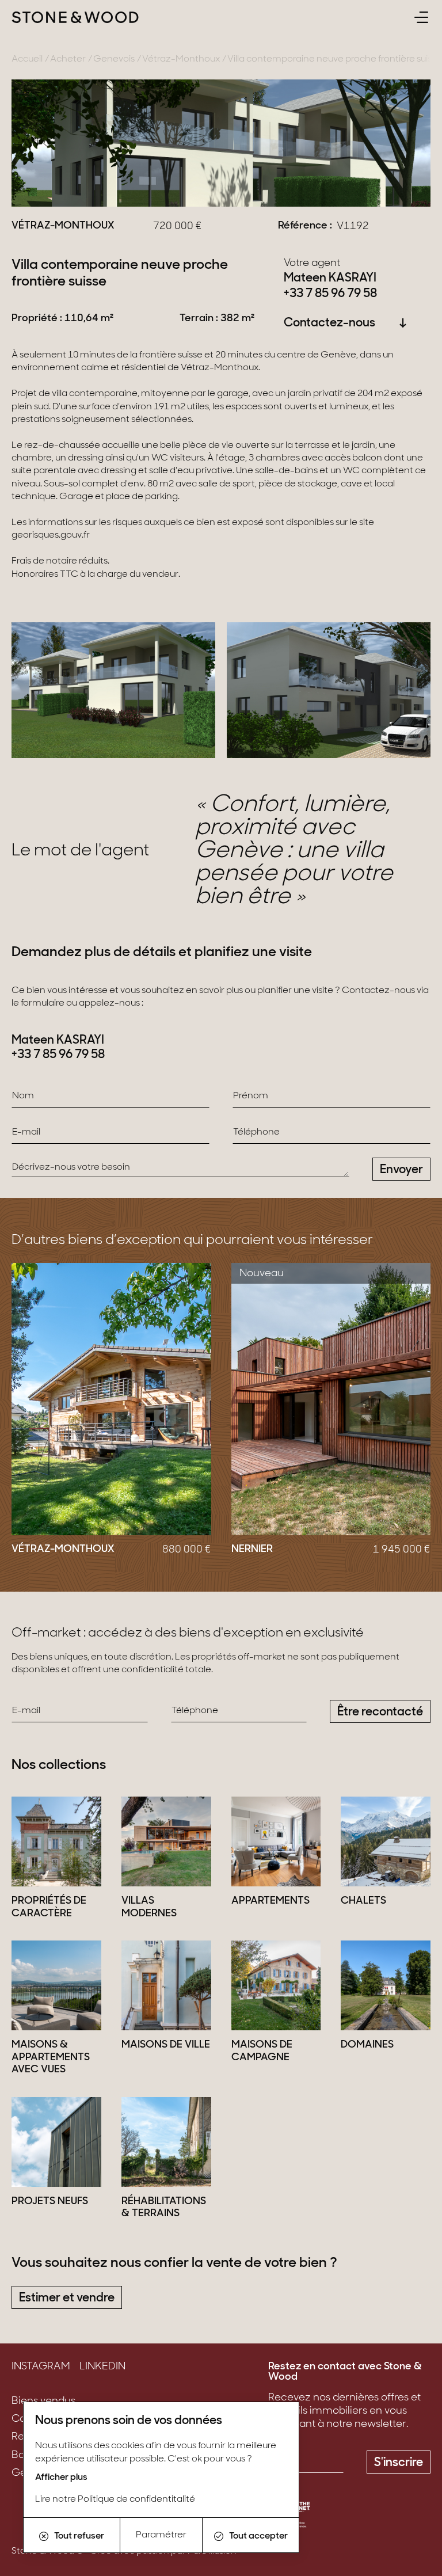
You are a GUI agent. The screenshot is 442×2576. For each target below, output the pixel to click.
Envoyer (401, 1170)
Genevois (114, 59)
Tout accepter (258, 2536)
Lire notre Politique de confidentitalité (115, 2499)
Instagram (41, 2367)
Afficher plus (61, 2478)
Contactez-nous (329, 323)
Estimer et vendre (67, 2298)
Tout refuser (79, 2536)
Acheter (68, 59)
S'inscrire (399, 2463)
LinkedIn (102, 2367)
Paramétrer (161, 2535)
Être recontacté (380, 1712)
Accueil (27, 59)
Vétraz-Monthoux (181, 59)
